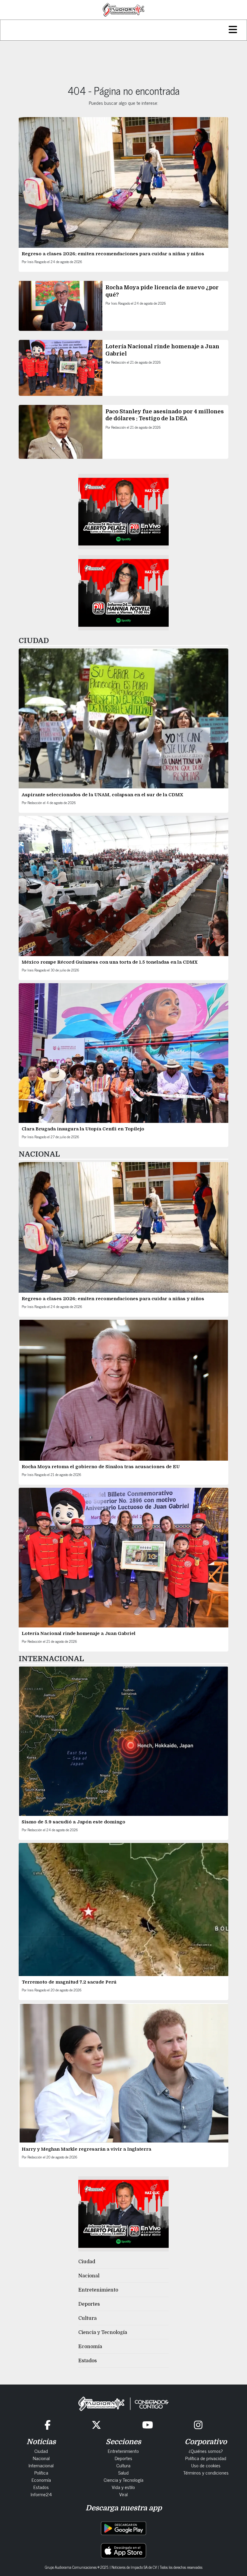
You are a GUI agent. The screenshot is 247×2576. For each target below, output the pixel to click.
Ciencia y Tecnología (103, 2332)
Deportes (89, 2304)
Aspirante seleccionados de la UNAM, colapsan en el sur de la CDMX (102, 795)
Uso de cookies (206, 2465)
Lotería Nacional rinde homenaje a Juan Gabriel (79, 1633)
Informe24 (41, 2494)
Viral (123, 2494)
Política (41, 2472)
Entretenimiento (98, 2290)
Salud (123, 2472)
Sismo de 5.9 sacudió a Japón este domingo (73, 1822)
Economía (90, 2347)
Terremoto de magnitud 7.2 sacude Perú (69, 1982)
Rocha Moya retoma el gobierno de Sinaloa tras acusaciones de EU (101, 1467)
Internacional (41, 2465)
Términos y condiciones (206, 2472)
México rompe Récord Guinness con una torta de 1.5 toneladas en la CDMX (110, 962)
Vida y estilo (123, 2487)
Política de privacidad (206, 2458)
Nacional (89, 2276)
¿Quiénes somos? (206, 2451)
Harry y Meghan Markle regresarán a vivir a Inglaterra (87, 2149)
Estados (88, 2361)
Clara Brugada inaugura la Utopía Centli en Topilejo (83, 1129)
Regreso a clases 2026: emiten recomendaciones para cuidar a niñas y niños (113, 254)
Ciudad (87, 2262)
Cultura (88, 2318)
